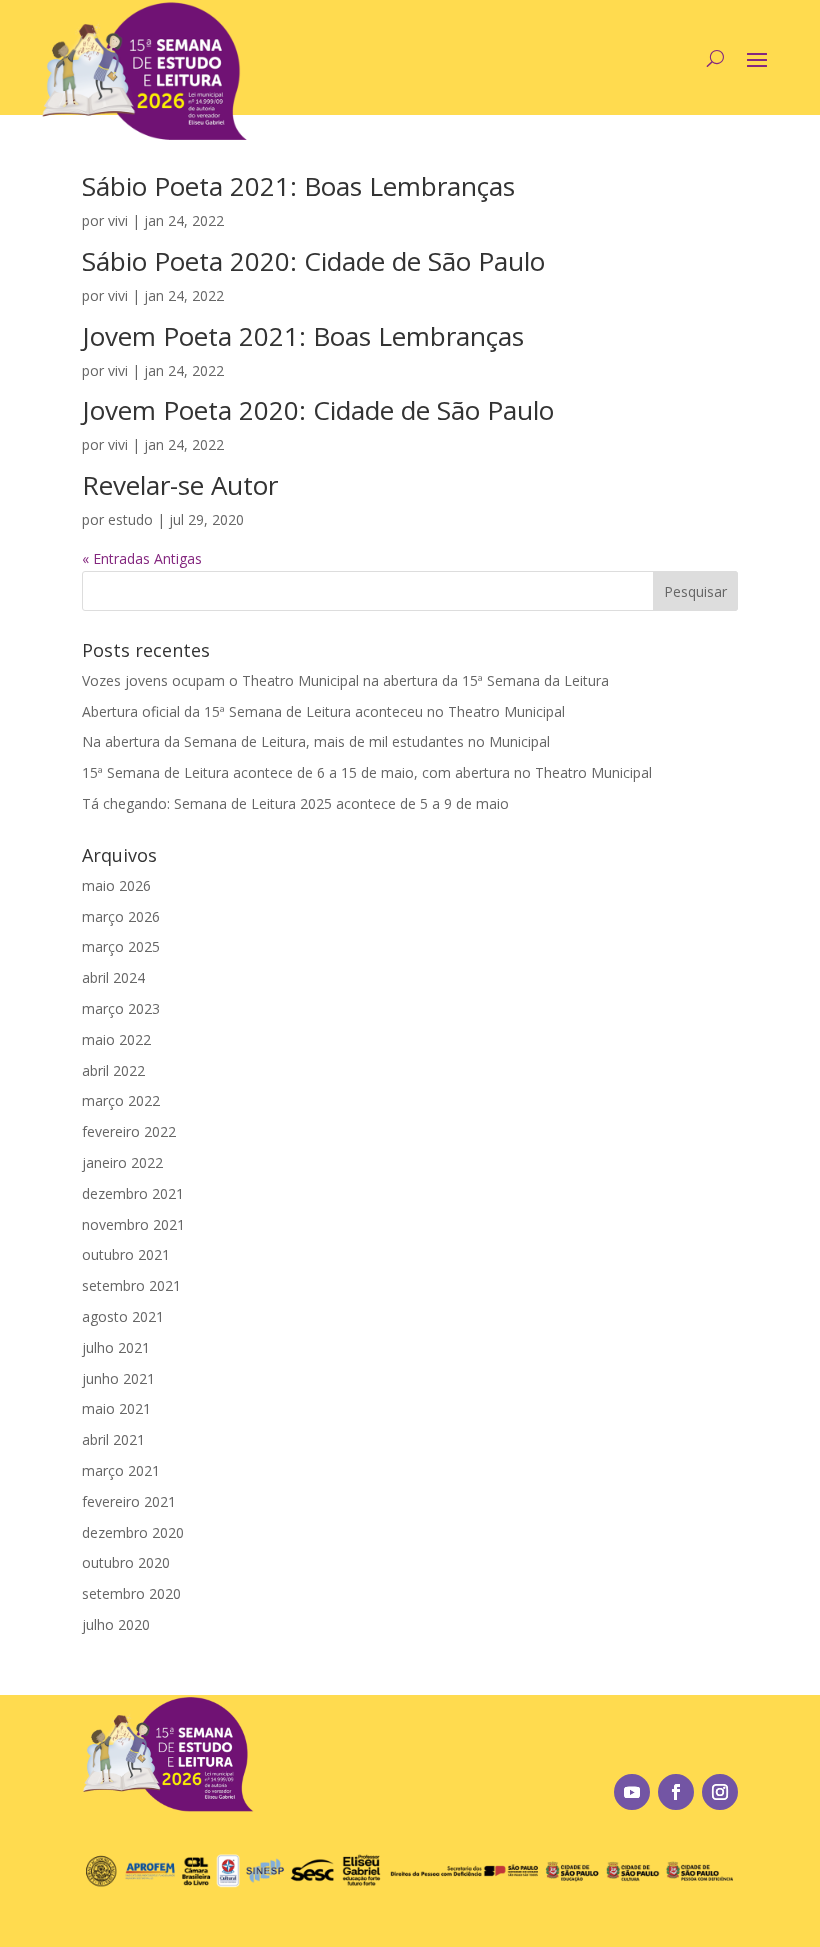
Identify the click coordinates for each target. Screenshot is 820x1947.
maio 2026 (116, 885)
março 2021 (121, 1470)
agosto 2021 (123, 1316)
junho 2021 (118, 1378)
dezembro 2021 (133, 1193)
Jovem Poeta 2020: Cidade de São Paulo (318, 410)
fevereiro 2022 (129, 1131)
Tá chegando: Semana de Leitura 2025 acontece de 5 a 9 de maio (295, 803)
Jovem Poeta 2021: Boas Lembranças (303, 336)
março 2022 (121, 1100)
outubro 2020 (126, 1562)
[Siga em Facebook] (676, 1792)
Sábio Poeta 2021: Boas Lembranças (298, 186)
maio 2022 (116, 1039)
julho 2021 (116, 1347)
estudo (130, 519)
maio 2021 (116, 1408)
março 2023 (121, 1008)
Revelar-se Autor (180, 485)
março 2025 (121, 946)
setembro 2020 (131, 1593)
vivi (118, 220)
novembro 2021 (133, 1224)
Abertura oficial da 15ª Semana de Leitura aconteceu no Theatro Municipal (323, 711)
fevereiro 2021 (129, 1501)
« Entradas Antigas (142, 558)
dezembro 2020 (133, 1532)
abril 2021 (113, 1439)
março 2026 (121, 916)
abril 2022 (113, 1070)
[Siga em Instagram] (720, 1792)
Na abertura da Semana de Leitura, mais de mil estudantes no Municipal (316, 741)
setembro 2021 (131, 1285)
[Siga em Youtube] (632, 1792)
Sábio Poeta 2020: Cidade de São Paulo (313, 261)
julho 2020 (116, 1624)
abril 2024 (113, 977)
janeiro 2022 (122, 1162)
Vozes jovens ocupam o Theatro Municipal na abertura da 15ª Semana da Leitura (345, 680)
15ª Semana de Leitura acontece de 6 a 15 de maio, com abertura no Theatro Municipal (367, 772)
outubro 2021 (126, 1254)
